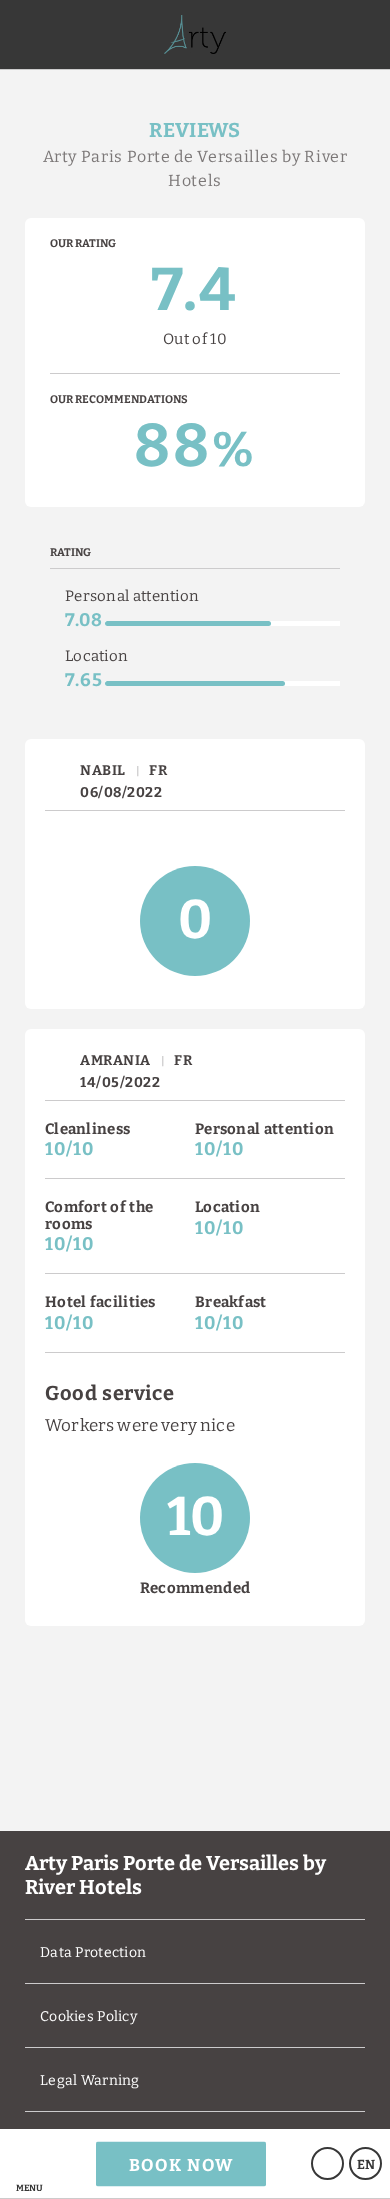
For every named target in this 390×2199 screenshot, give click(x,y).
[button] (29, 2163)
